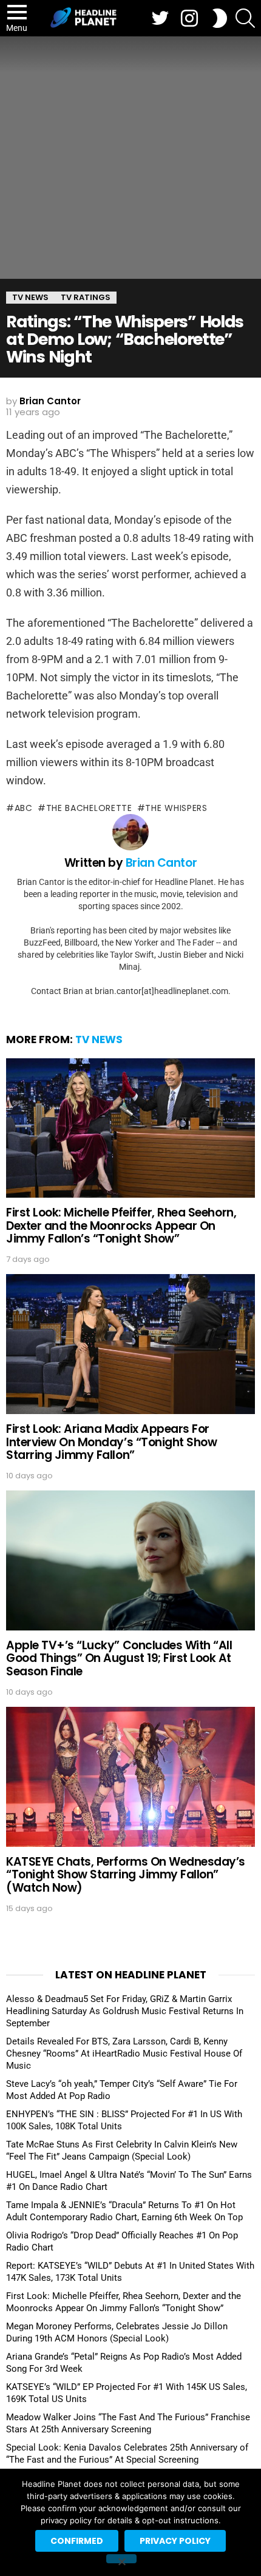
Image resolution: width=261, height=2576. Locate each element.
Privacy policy (175, 2541)
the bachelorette (89, 808)
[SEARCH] (245, 18)
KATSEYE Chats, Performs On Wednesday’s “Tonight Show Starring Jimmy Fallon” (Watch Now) (126, 1875)
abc (24, 808)
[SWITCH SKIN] (220, 18)
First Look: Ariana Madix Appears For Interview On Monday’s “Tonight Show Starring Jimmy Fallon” (111, 1442)
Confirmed (77, 2541)
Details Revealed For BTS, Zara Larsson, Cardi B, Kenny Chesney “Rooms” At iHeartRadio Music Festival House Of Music (124, 2054)
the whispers (176, 808)
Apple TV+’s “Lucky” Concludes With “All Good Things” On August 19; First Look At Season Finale (119, 1658)
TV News (99, 1039)
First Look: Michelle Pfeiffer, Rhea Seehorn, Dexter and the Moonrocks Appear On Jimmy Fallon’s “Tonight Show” (121, 1226)
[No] (121, 2559)
